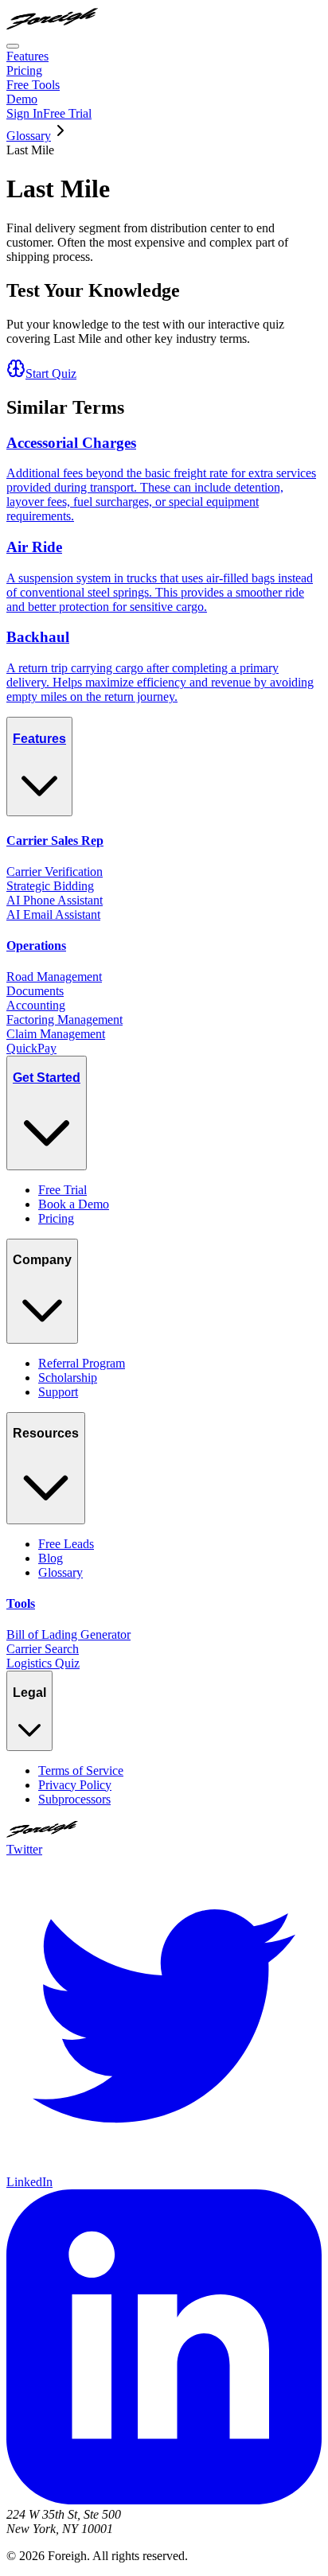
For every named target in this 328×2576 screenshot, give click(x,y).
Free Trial (67, 113)
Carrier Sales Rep (55, 841)
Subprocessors (74, 1799)
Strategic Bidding (50, 886)
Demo (22, 99)
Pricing (24, 70)
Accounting (36, 1005)
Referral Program (82, 1363)
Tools (21, 1603)
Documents (35, 991)
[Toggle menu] (13, 46)
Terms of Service (81, 1771)
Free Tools (33, 85)
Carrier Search (43, 1649)
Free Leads (66, 1544)
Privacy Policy (75, 1785)
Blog (51, 1558)
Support (58, 1392)
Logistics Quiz (43, 1663)
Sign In (25, 113)
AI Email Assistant (53, 914)
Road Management (54, 977)
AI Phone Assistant (55, 900)
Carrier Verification (55, 872)
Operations (36, 946)
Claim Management (56, 1034)
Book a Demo (74, 1204)
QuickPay (31, 1048)
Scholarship (68, 1377)
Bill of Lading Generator (68, 1634)
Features (27, 56)
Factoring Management (64, 1020)
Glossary (29, 136)
